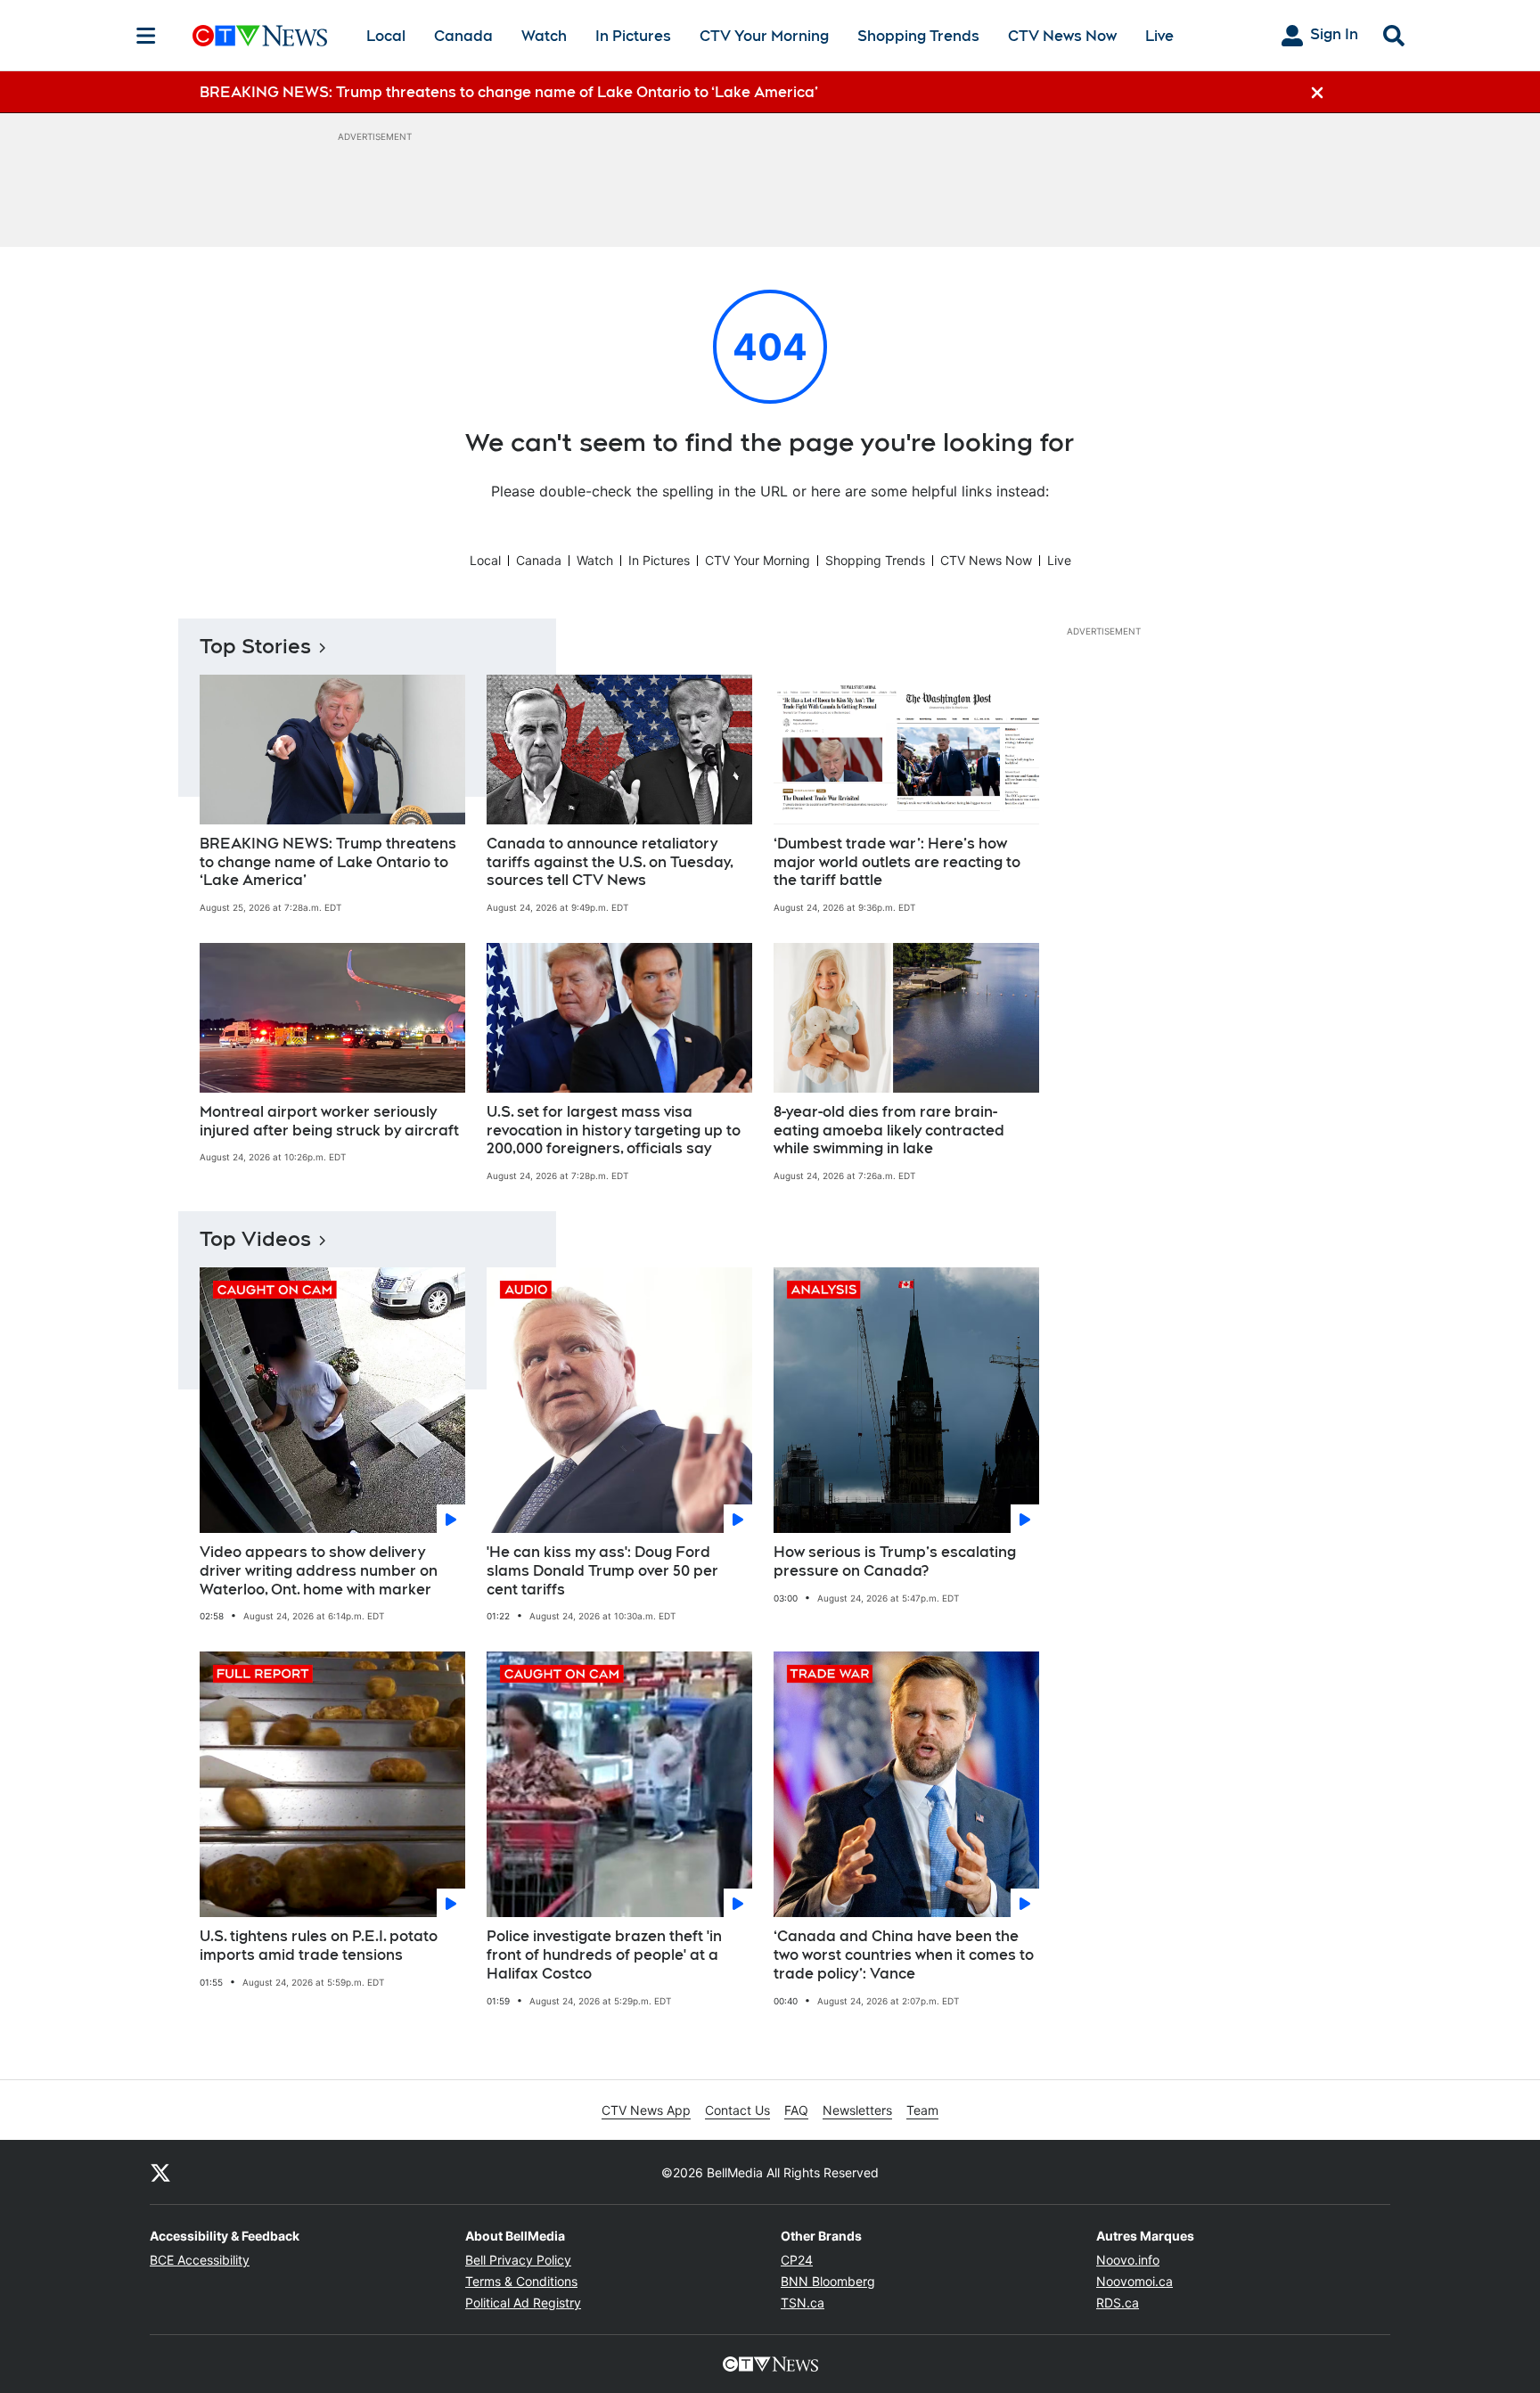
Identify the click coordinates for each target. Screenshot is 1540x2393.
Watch (544, 36)
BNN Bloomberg (828, 2281)
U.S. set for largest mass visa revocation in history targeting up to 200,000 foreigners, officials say (614, 1131)
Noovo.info (1128, 2260)
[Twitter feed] (160, 2172)
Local (386, 36)
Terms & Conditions (521, 2281)
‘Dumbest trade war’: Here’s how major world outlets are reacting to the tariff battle (897, 862)
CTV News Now (1062, 36)
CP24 (797, 2260)
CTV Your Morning (764, 36)
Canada (463, 36)
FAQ (796, 2110)
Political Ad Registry (523, 2303)
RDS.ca (1118, 2303)
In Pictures (633, 36)
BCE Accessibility (200, 2260)
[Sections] (146, 36)
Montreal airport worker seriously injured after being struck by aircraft (329, 1121)
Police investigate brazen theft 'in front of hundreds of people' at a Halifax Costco (604, 1955)
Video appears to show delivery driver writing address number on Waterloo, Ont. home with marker (319, 1571)
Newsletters (857, 2110)
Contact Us (737, 2110)
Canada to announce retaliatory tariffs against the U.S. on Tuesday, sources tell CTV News (610, 862)
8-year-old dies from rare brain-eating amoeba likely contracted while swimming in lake (889, 1131)
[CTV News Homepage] (260, 36)
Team (922, 2110)
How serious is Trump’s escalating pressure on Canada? (895, 1561)
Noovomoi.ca (1135, 2281)
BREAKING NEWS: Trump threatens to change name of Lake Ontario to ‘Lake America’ (328, 862)
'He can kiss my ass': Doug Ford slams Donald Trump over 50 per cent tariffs (602, 1571)
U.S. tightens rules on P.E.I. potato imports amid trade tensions (319, 1946)
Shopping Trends (918, 36)
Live (1159, 36)
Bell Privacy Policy (518, 2260)
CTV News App (646, 2110)
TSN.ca (803, 2303)
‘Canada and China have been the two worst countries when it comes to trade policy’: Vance (904, 1955)
